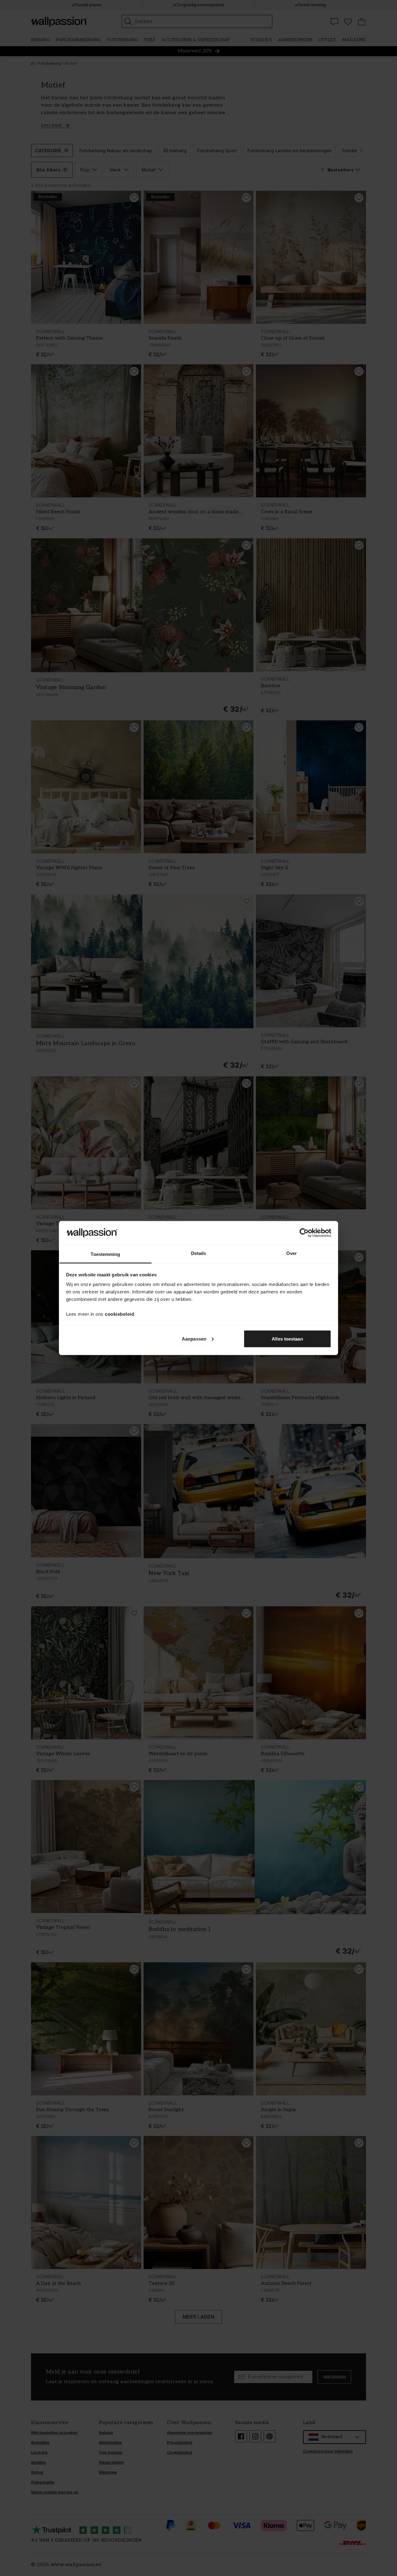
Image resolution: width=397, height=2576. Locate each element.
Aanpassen (194, 1339)
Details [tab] (199, 1253)
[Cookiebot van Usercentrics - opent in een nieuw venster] (304, 1233)
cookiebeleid (119, 1314)
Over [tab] (292, 1253)
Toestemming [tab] (105, 1254)
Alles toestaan (287, 1339)
